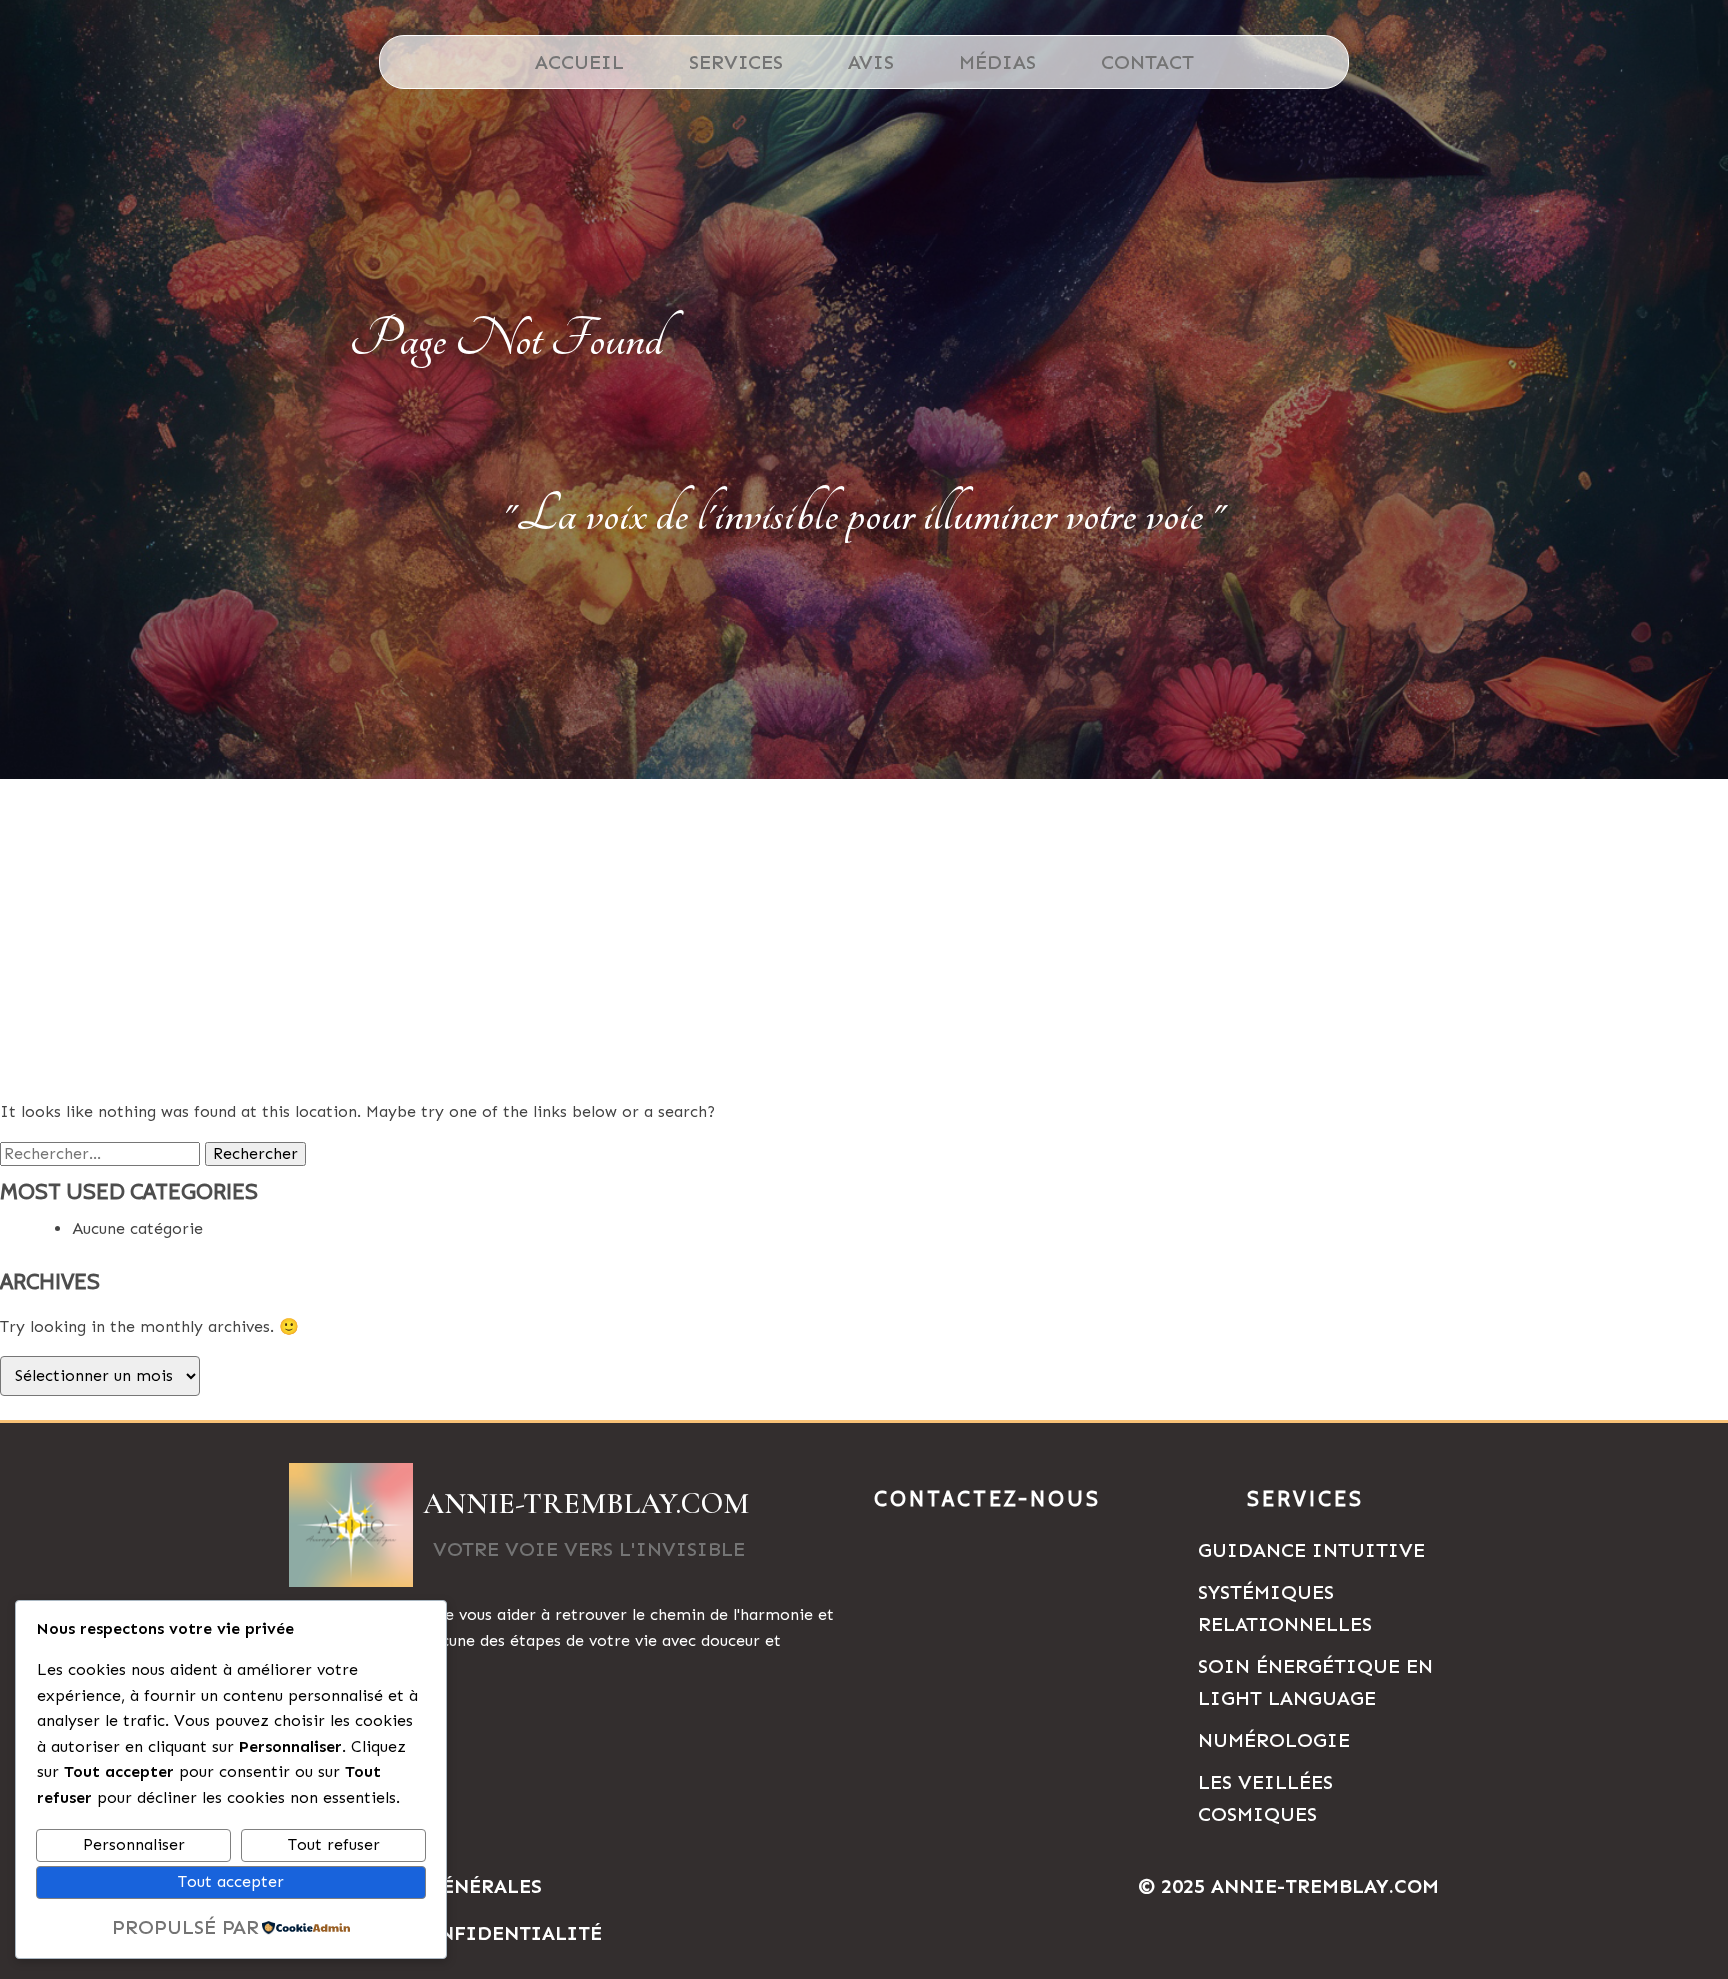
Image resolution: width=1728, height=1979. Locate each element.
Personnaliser (134, 1844)
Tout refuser (334, 1844)
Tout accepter (231, 1881)
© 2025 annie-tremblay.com (1288, 1886)
